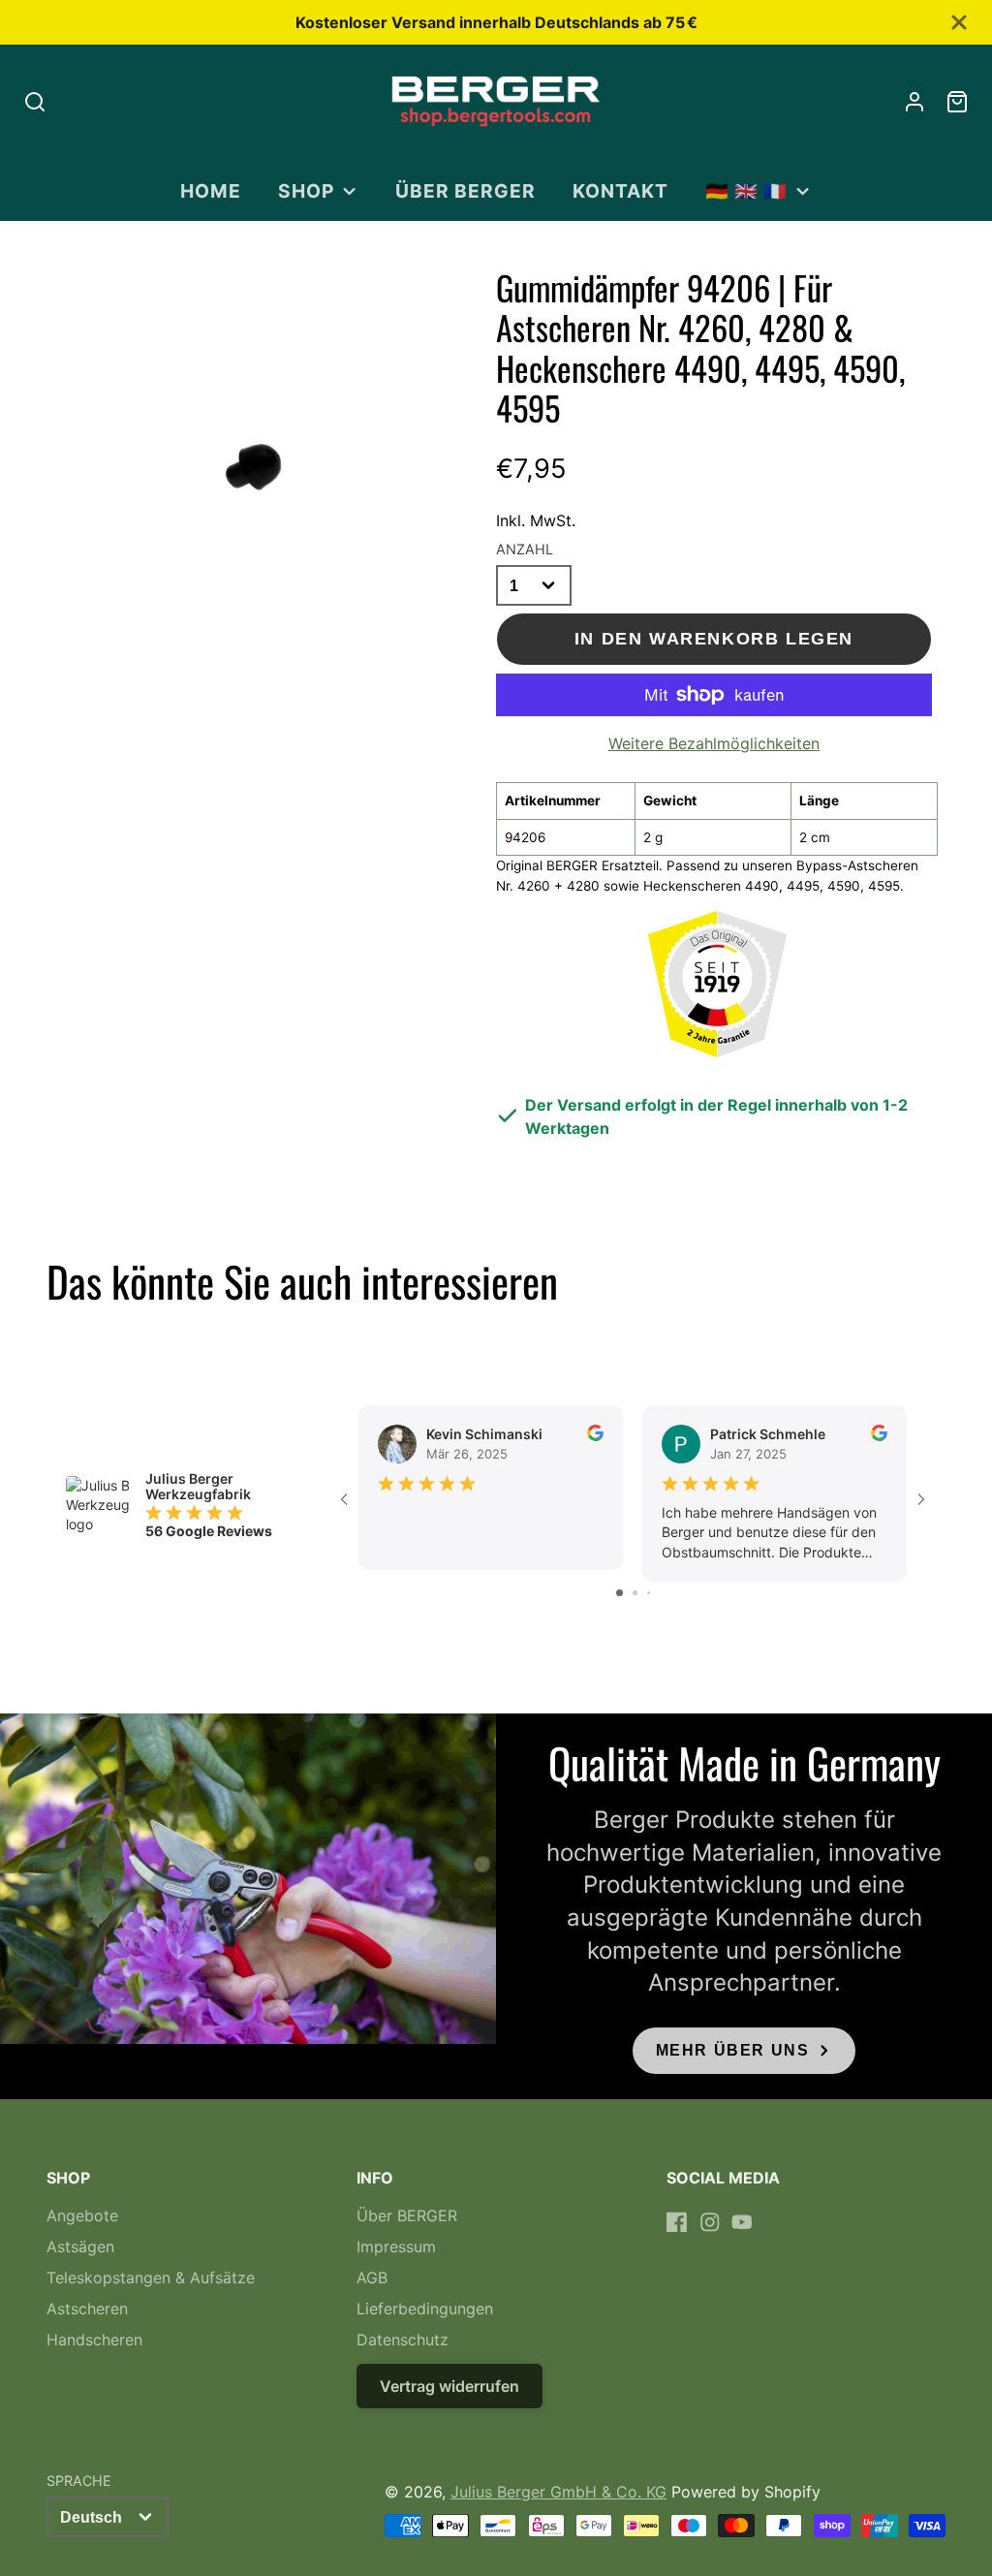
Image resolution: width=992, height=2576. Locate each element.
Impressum (396, 2246)
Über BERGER (465, 191)
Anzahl (525, 549)
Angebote (82, 2215)
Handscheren (94, 2340)
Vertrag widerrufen (449, 2386)
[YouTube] (742, 2222)
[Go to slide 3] (649, 1593)
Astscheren (87, 2309)
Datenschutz (403, 2340)
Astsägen (80, 2246)
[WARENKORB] (957, 102)
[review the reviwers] (595, 1436)
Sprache (79, 2481)
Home (211, 191)
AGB (372, 2278)
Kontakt (620, 191)
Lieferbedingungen (425, 2309)
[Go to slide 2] (635, 1593)
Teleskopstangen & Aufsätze (151, 2278)
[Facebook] (677, 2222)
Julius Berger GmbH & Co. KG (558, 2492)
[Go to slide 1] (620, 1593)
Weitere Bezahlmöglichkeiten (714, 743)
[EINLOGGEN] (914, 102)
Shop (306, 191)
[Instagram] (710, 2222)
